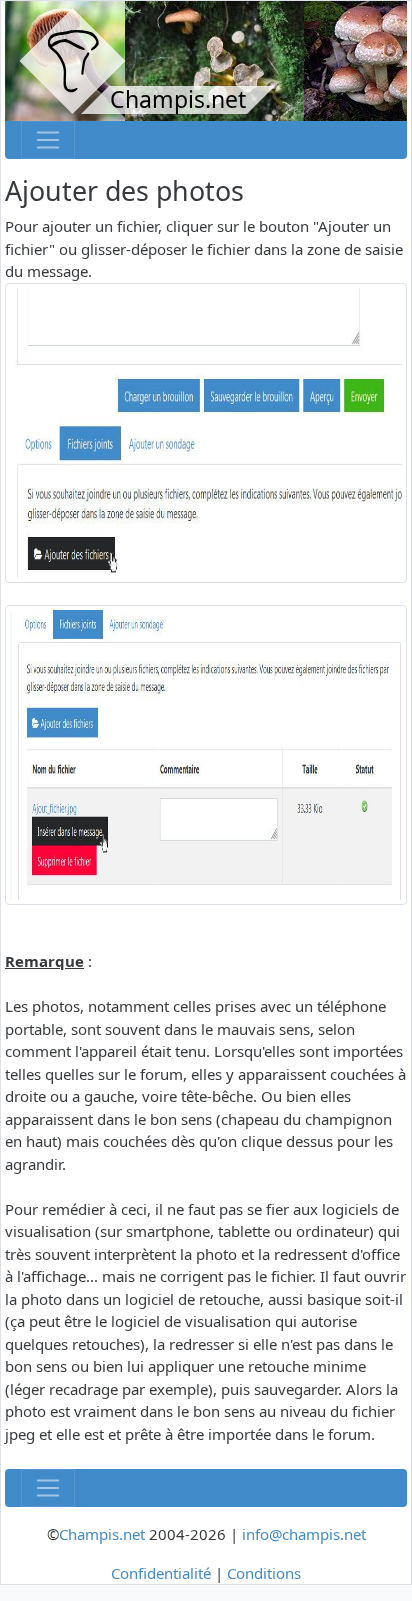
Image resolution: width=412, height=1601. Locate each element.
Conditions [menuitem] (264, 1573)
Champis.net (102, 1534)
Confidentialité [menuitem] (161, 1573)
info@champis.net (304, 1534)
